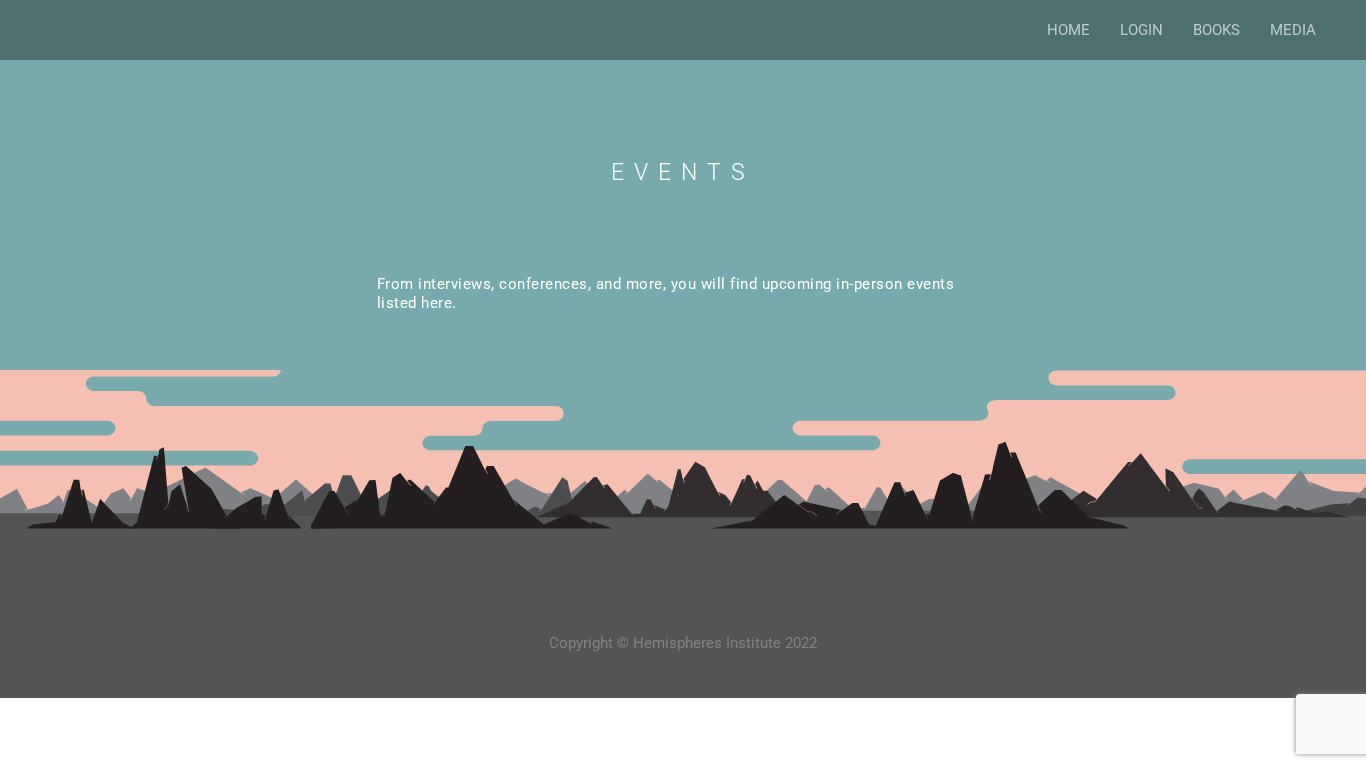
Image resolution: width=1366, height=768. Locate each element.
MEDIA (1293, 30)
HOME (1068, 30)
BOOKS (1216, 30)
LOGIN (1141, 30)
